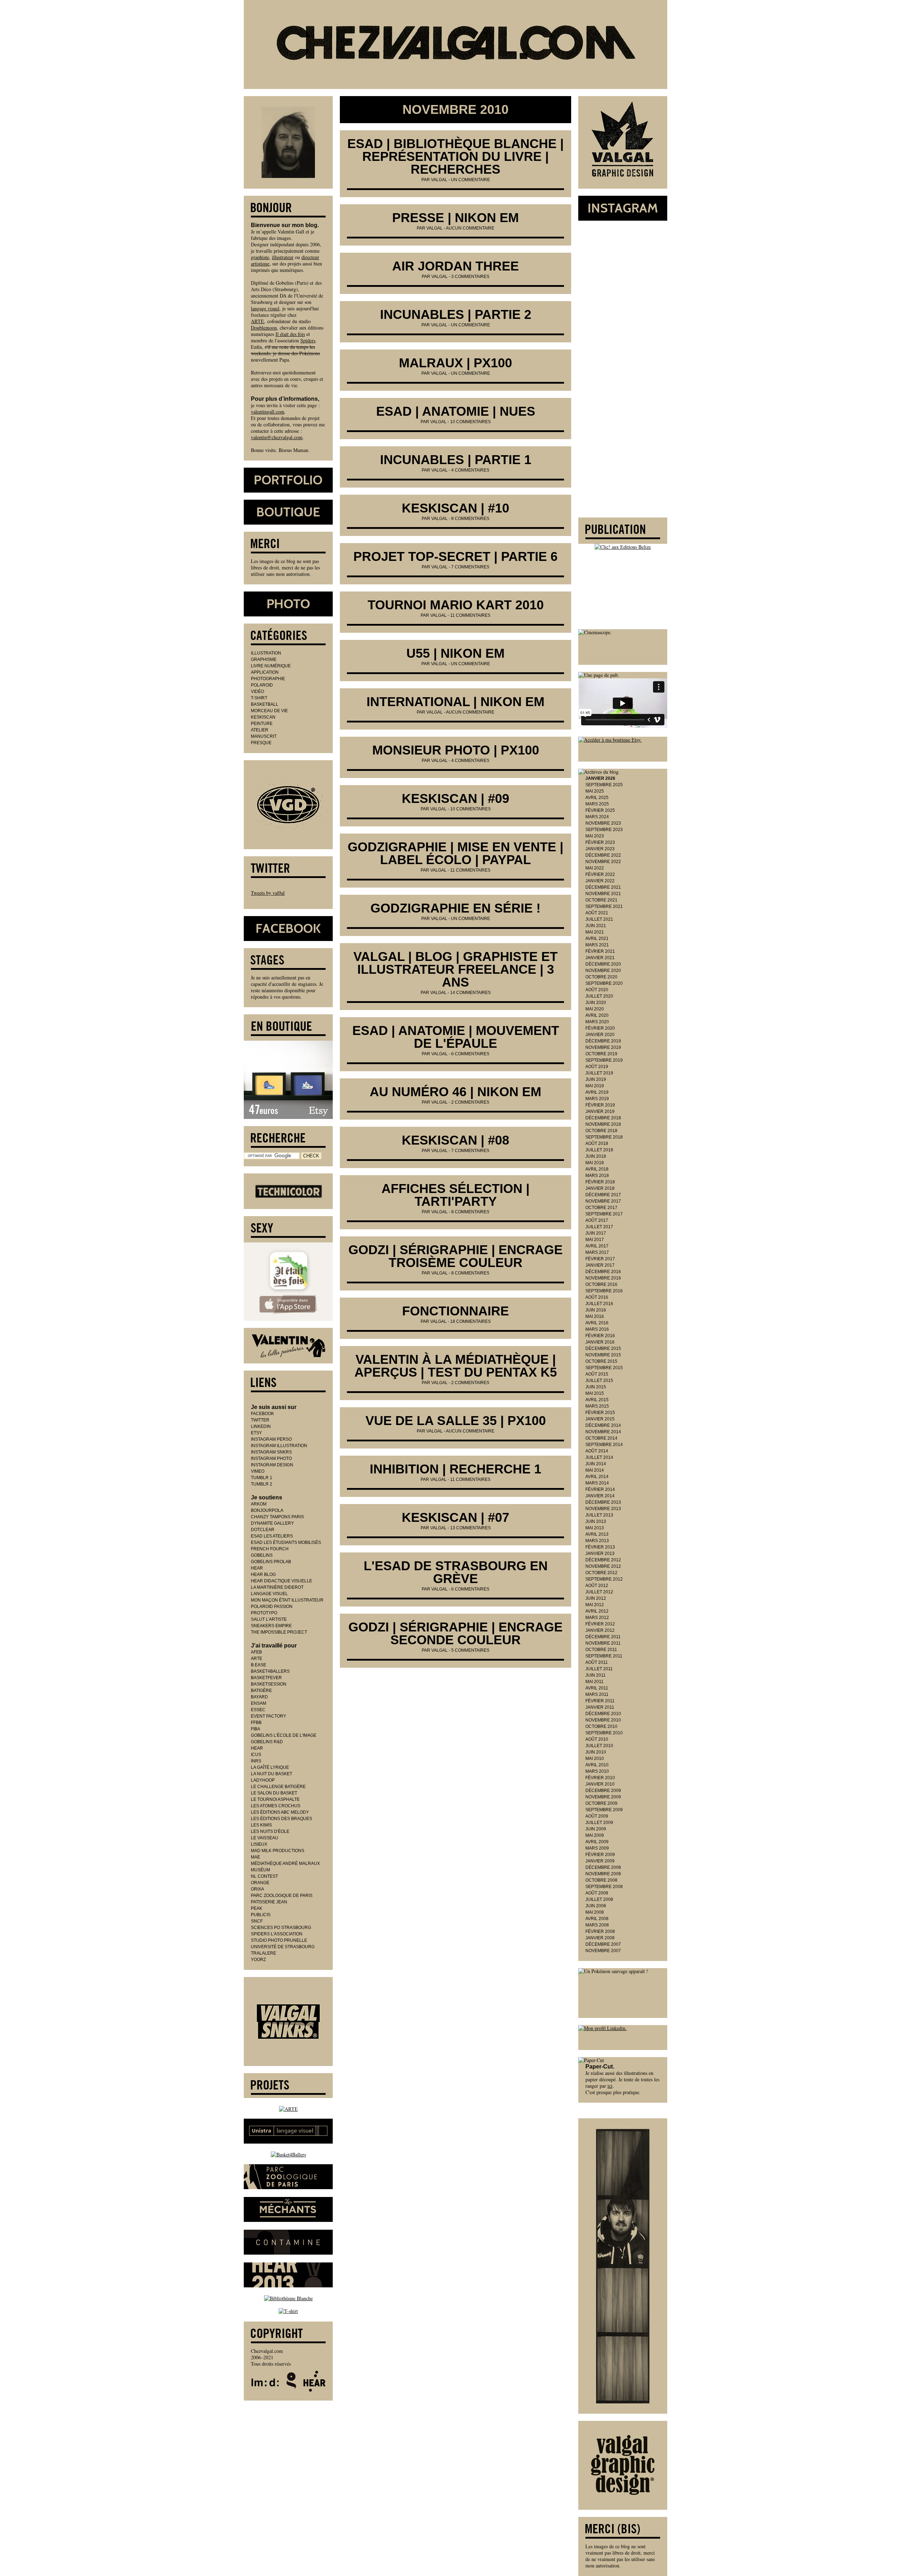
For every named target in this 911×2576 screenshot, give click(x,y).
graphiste (260, 257)
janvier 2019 (600, 1111)
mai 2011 (594, 1682)
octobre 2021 (601, 900)
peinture (262, 724)
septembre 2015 (604, 1368)
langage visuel (265, 308)
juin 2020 (596, 1003)
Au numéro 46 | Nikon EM (455, 1092)
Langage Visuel (269, 1594)
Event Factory (268, 1716)
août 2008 (597, 1893)
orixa (257, 1889)
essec (258, 1710)
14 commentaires (470, 993)
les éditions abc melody (280, 1812)
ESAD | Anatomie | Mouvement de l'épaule (456, 1037)
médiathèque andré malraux (285, 1863)
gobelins (262, 1555)
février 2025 (600, 810)
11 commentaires (470, 615)
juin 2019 (596, 1079)
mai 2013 (595, 1528)
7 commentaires (470, 567)
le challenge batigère (278, 1787)
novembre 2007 (603, 1951)
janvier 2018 (600, 1188)
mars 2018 (597, 1176)
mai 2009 (595, 1835)
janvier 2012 (600, 1630)
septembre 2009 (604, 1810)
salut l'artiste (269, 1619)
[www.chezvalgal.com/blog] (455, 44)
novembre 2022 (603, 862)
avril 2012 (597, 1611)
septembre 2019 (604, 1060)
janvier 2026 (600, 778)
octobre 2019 (601, 1054)
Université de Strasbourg (283, 1947)
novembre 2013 (603, 1509)
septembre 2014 (604, 1445)
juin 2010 (596, 1752)
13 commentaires (470, 1528)
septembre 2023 (604, 830)
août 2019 (597, 1067)
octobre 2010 (601, 1726)
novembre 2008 (603, 1874)
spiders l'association (277, 1934)
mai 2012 (595, 1605)
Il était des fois (290, 334)
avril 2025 (597, 798)
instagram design (272, 1465)
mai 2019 (595, 1086)
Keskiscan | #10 (455, 508)
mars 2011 (597, 1694)
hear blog (263, 1574)
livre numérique (271, 666)
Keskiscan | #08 (455, 1140)
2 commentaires (470, 1102)
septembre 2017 (604, 1214)
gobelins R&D (267, 1742)
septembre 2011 (604, 1656)
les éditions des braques (281, 1819)
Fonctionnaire (455, 1311)
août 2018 (597, 1144)
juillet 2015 (599, 1381)
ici (610, 2086)
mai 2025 (595, 791)
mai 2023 (595, 836)
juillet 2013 (599, 1515)
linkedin (261, 1426)
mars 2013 (597, 1541)
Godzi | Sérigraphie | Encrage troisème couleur (455, 1256)
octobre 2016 (601, 1284)
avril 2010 (597, 1765)
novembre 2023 (603, 823)
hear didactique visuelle (281, 1581)
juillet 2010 (599, 1746)
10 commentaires (470, 422)
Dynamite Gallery (272, 1523)
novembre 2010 (603, 1720)
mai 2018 (595, 1163)
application (265, 672)
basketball (265, 704)
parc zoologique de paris (282, 1896)
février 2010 (600, 1778)
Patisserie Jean (269, 1902)
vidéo (257, 692)
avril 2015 (597, 1400)
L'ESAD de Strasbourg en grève (456, 1572)
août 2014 (597, 1451)
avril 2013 (597, 1534)
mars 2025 (597, 804)
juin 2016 (596, 1310)
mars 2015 (597, 1406)
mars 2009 (597, 1848)
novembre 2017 (603, 1201)
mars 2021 (597, 945)
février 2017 (600, 1259)
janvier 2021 (600, 958)
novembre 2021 (603, 894)
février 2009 (600, 1855)
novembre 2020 (603, 971)
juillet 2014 (599, 1457)
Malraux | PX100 (455, 363)
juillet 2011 (599, 1669)
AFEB (256, 1652)
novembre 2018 (603, 1124)
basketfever (266, 1678)
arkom (259, 1504)
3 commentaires (470, 277)
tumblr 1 (262, 1478)
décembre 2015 (603, 1349)
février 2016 (600, 1336)
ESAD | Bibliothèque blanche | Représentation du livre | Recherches (455, 156)
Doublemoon (264, 328)
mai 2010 (595, 1758)
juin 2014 (596, 1464)
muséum (260, 1870)
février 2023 (600, 842)
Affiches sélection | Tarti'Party (455, 1195)
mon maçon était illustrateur (287, 1600)
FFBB (256, 1723)
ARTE (257, 321)
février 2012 (600, 1624)
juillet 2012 (599, 1592)
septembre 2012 (604, 1579)
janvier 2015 (600, 1419)
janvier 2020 (600, 1035)
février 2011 (600, 1701)
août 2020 (597, 990)
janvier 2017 (600, 1265)
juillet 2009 (599, 1823)
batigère (261, 1691)
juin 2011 (596, 1675)
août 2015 (597, 1374)
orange (260, 1883)
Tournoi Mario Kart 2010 (456, 605)
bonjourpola (267, 1510)
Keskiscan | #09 (455, 798)
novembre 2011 (603, 1643)
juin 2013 (596, 1521)
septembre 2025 (604, 785)
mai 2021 (595, 932)
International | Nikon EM (455, 702)
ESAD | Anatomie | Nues (456, 411)
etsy (256, 1433)
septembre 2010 (604, 1733)
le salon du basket (274, 1793)
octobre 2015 (601, 1361)
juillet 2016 (599, 1304)
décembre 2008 (603, 1867)
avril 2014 (597, 1477)
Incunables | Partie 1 (456, 460)
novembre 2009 (603, 1797)
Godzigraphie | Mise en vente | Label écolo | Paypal (455, 853)
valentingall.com (268, 412)
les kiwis (261, 1825)
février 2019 (600, 1105)
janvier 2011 (600, 1707)
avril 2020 (597, 1015)
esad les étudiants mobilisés (286, 1542)
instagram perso (271, 1439)
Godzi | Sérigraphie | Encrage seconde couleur (455, 1633)
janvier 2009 (600, 1861)
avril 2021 (597, 939)
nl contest (264, 1876)
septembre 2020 (604, 983)
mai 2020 (595, 1009)
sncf (257, 1921)
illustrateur (283, 257)
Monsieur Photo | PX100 (456, 750)
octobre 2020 (601, 977)
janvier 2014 (600, 1496)
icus (256, 1755)
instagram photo (271, 1458)
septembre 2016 (604, 1291)
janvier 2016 (600, 1342)
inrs (256, 1761)
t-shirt (259, 698)
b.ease (259, 1665)
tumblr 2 (262, 1484)
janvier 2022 (600, 881)
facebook (262, 1414)
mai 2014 (595, 1470)
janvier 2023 (600, 849)
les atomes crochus (276, 1806)
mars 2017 (597, 1252)
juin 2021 (596, 926)
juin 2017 (596, 1233)
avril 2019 (597, 1092)
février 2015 (600, 1413)
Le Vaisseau (265, 1838)
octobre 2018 (601, 1131)
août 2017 (597, 1220)
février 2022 (600, 874)
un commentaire (470, 180)
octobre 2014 (601, 1438)
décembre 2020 (603, 964)
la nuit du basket (272, 1774)
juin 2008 (596, 1906)
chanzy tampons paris (277, 1517)
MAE (256, 1857)
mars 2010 (597, 1771)
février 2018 (600, 1182)
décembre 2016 (603, 1272)
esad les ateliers (272, 1536)
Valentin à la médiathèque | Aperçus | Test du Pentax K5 (456, 1366)
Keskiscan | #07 (455, 1517)
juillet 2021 (599, 919)
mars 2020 (597, 1022)
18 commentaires (470, 1321)
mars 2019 (597, 1099)
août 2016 (597, 1297)
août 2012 (597, 1586)
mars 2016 (597, 1329)
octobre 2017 (601, 1208)
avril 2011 (597, 1688)
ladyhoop (263, 1780)
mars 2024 (597, 817)
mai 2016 (595, 1316)
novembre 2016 (603, 1278)
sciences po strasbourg (281, 1928)
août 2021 (597, 913)
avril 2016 (597, 1323)
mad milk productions (278, 1851)
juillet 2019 (599, 1073)
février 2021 (600, 951)
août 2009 (597, 1816)
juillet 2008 (599, 1899)
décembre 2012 (603, 1560)
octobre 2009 (601, 1803)
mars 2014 (597, 1483)
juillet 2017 (599, 1227)
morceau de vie (269, 711)
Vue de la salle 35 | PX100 (456, 1421)
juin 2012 (596, 1598)
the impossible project (279, 1632)
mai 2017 (595, 1240)
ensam (259, 1703)
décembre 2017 (603, 1195)
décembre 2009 (603, 1791)
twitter (260, 1420)
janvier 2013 (600, 1554)
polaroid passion (272, 1607)
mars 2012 (597, 1618)
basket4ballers (270, 1671)
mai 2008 (595, 1912)
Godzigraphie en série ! (455, 908)
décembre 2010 (603, 1714)
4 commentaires (470, 470)
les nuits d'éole (270, 1831)
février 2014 (600, 1489)
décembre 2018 (603, 1118)
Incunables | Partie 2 (456, 314)
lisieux (259, 1844)
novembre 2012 (603, 1566)
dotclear (263, 1530)
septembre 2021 (604, 906)
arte (257, 1658)
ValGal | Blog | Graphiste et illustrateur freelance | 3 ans (455, 969)
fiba (256, 1729)
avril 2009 (597, 1842)
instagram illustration (279, 1446)
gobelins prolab (271, 1562)
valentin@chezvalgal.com (277, 437)
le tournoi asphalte (275, 1799)
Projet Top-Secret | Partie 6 (455, 556)
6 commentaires (470, 1054)
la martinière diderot (277, 1587)
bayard (259, 1697)
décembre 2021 (603, 887)
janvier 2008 (600, 1938)
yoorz (258, 1960)
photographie (268, 679)
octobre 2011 (601, 1650)
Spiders (308, 340)
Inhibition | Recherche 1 (455, 1469)
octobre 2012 (601, 1573)
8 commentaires (470, 519)
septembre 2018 (604, 1137)
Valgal (439, 180)
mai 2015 (595, 1393)
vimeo (258, 1471)
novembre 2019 (603, 1047)
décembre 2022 (603, 855)
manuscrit (264, 736)
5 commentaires (470, 1650)
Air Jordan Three (455, 266)
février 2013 (600, 1547)
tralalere (264, 1953)
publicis (261, 1915)
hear (257, 1568)
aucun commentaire (470, 228)
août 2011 (597, 1662)
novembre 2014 (603, 1432)
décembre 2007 (603, 1944)
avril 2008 (597, 1919)
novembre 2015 (603, 1355)
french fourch (270, 1549)
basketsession (269, 1684)
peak (257, 1908)
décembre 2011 (603, 1637)
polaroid (262, 685)
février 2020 (600, 1028)
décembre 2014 (603, 1425)
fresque (261, 743)
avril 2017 (597, 1246)
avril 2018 (597, 1169)
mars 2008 (597, 1925)
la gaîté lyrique (270, 1767)
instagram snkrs (271, 1452)
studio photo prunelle (279, 1940)
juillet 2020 (599, 996)
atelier (260, 730)
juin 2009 (596, 1829)
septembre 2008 (604, 1887)
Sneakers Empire (271, 1626)
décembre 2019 (603, 1041)
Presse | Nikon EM (455, 218)
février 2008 (600, 1931)
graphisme (264, 659)
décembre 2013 (603, 1502)
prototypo (264, 1613)
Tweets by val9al (268, 893)
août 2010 (597, 1739)
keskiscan (263, 717)
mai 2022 (595, 868)
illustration (266, 653)
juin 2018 (596, 1156)
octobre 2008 (601, 1880)
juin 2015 (596, 1387)
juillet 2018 (599, 1150)
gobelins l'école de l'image (284, 1735)
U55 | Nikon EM (455, 653)
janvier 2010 (600, 1784)
